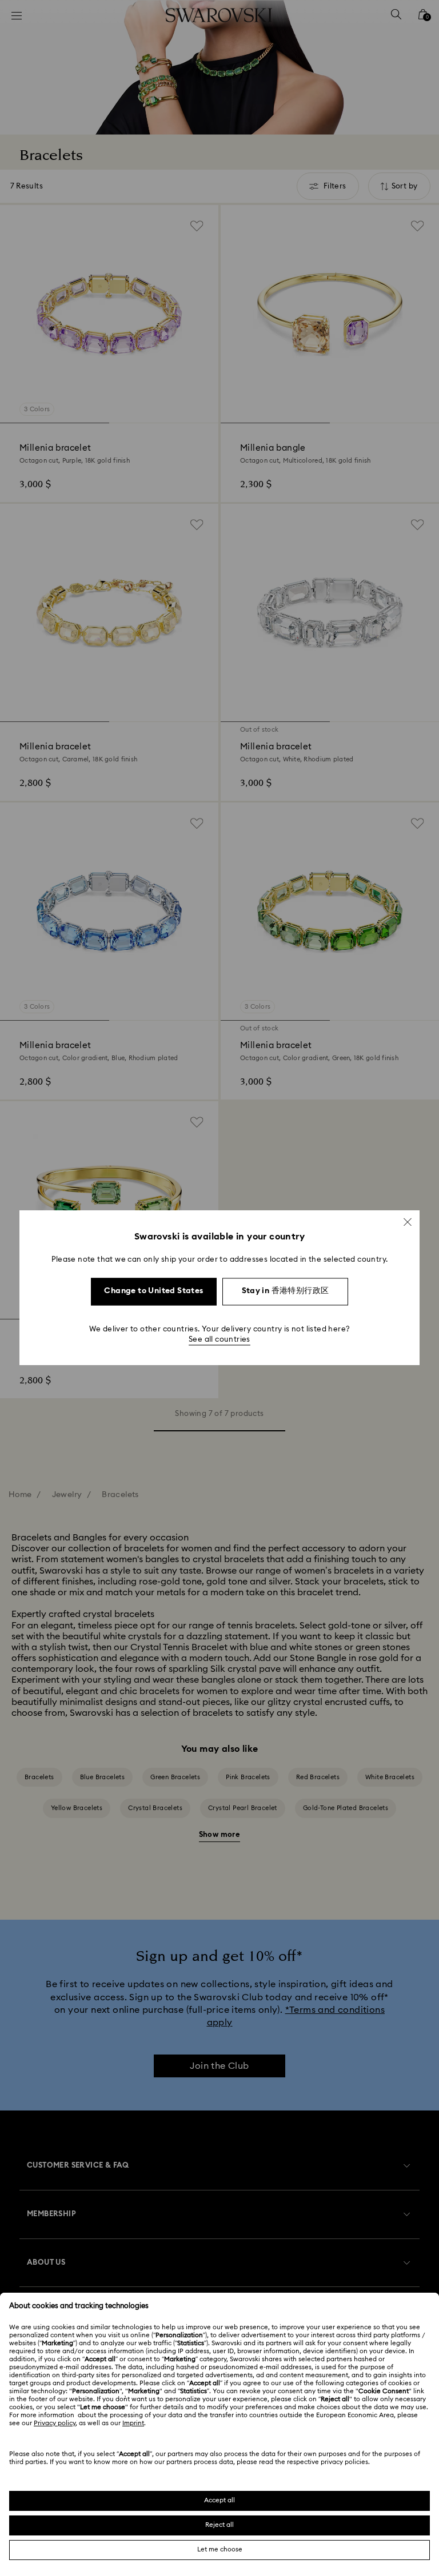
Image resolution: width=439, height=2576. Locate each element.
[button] (408, 1222)
